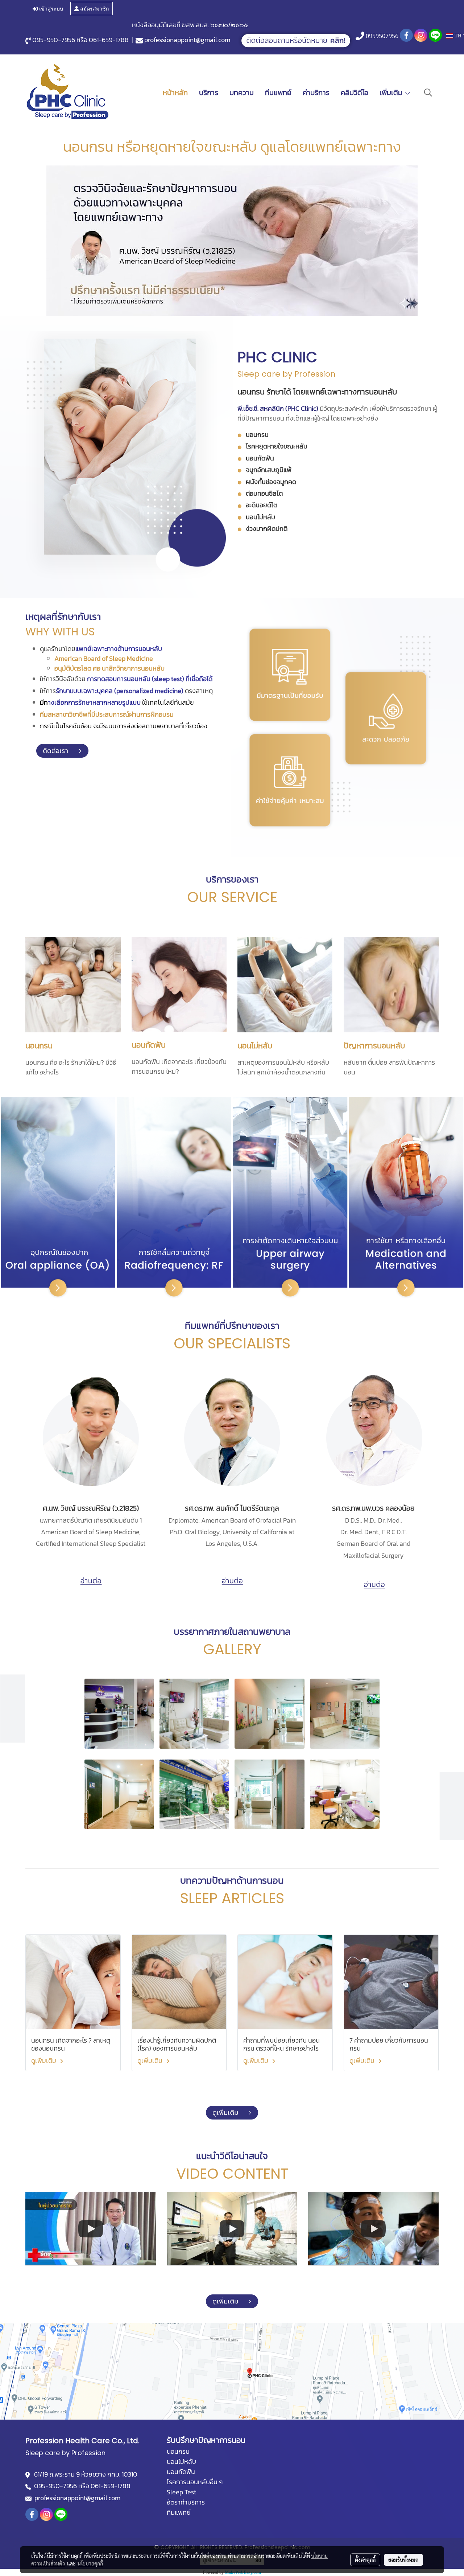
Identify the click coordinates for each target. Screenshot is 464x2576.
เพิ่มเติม (392, 93)
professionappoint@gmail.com (187, 40)
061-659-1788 (109, 40)
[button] (428, 93)
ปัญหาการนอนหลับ (374, 1046)
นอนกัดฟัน (149, 1045)
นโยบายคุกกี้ (90, 2563)
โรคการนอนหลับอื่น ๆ (195, 2482)
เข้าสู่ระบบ (50, 8)
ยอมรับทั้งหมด (403, 2560)
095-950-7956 (54, 40)
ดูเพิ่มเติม (44, 2061)
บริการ (209, 93)
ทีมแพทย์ (278, 93)
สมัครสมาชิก (94, 8)
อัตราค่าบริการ (186, 2502)
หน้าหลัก (175, 93)
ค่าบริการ (316, 93)
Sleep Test (181, 2492)
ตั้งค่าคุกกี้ (365, 2560)
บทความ (242, 93)
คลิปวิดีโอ (355, 93)
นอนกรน (39, 1046)
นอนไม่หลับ (255, 1046)
